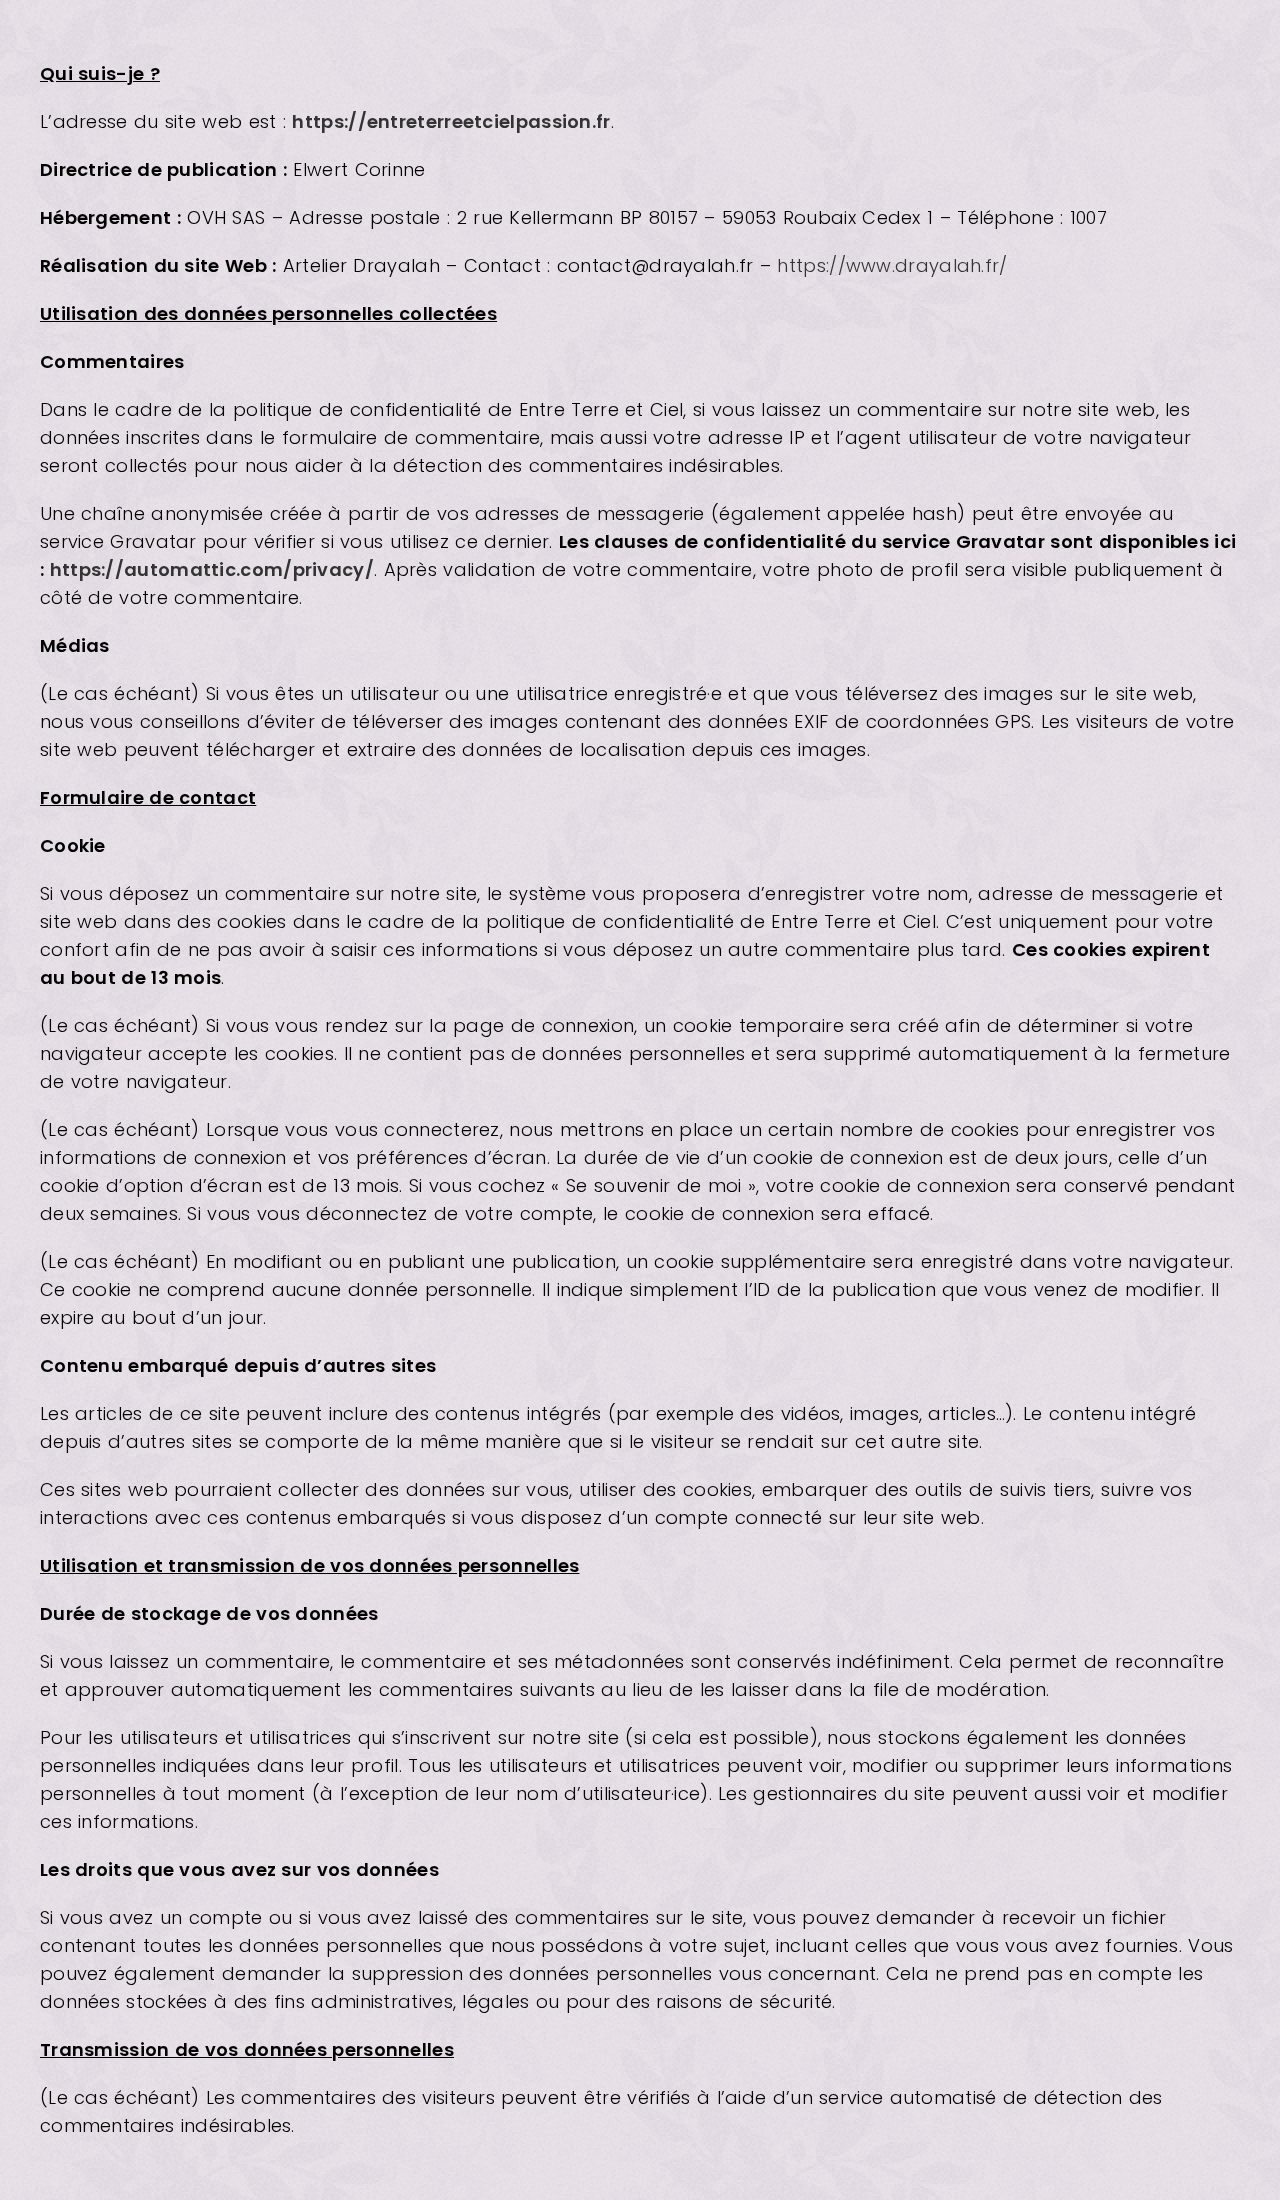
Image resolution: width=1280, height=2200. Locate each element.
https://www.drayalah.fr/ (892, 265)
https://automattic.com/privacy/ (212, 569)
